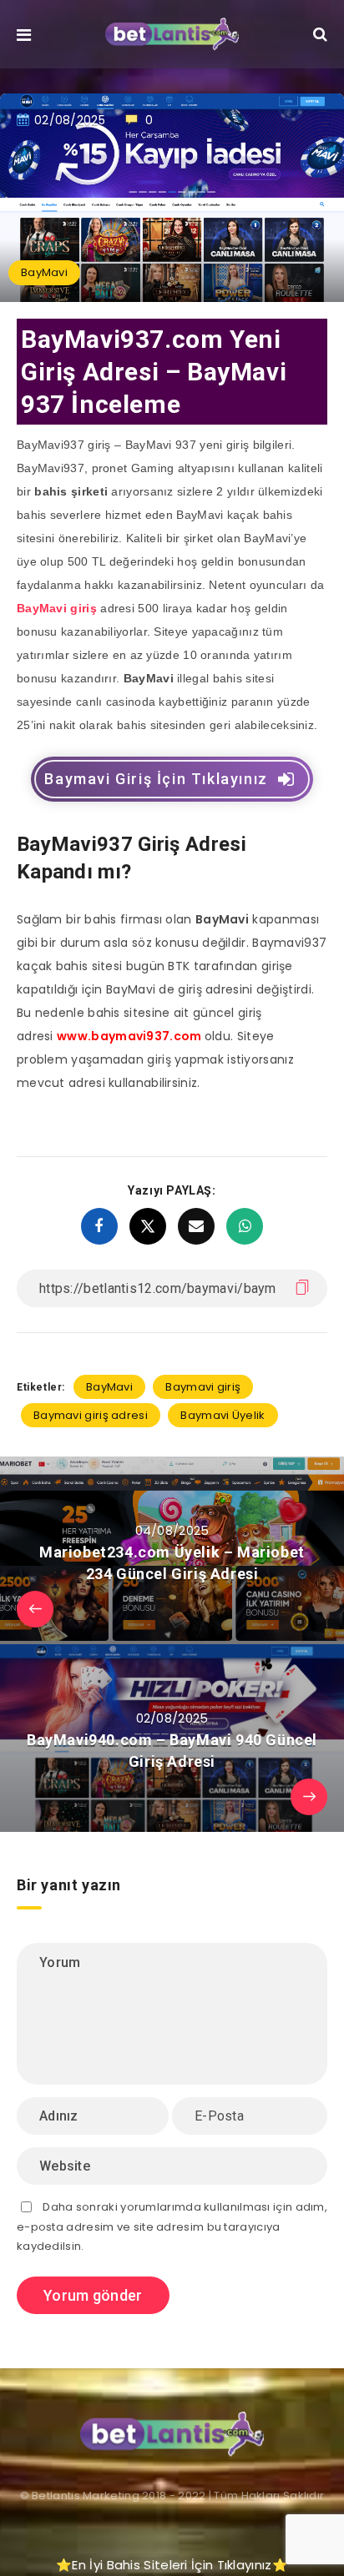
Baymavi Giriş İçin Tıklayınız (156, 779)
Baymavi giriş (203, 1387)
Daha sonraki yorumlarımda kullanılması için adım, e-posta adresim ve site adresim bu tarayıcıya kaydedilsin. (172, 2226)
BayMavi (44, 272)
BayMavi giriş (57, 608)
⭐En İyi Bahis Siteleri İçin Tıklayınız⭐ (172, 2565)
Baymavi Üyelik (223, 1415)
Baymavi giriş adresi (91, 1415)
